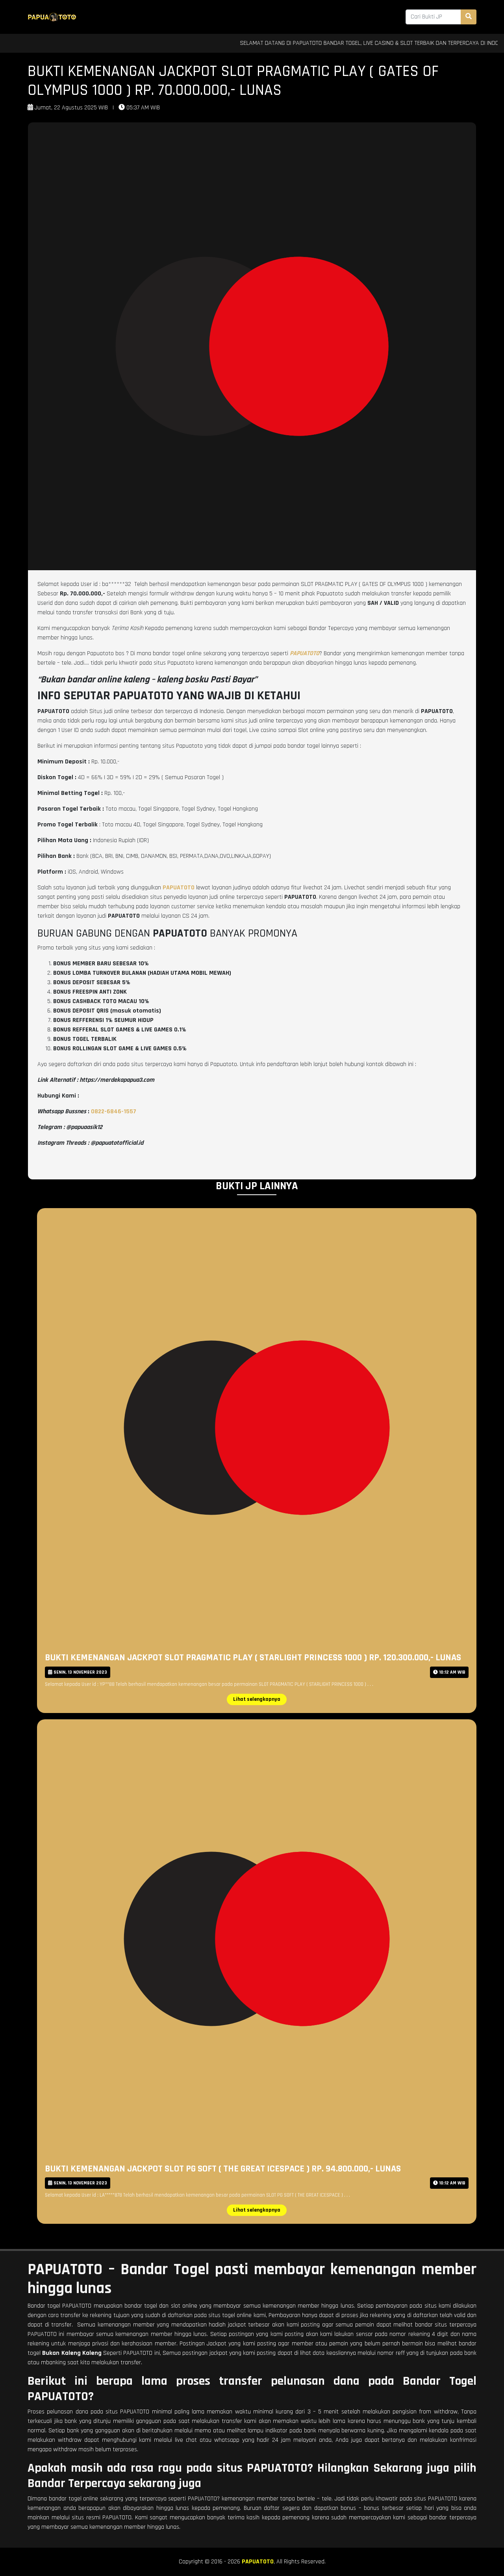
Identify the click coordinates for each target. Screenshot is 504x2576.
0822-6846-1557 (114, 1112)
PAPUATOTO (258, 2562)
